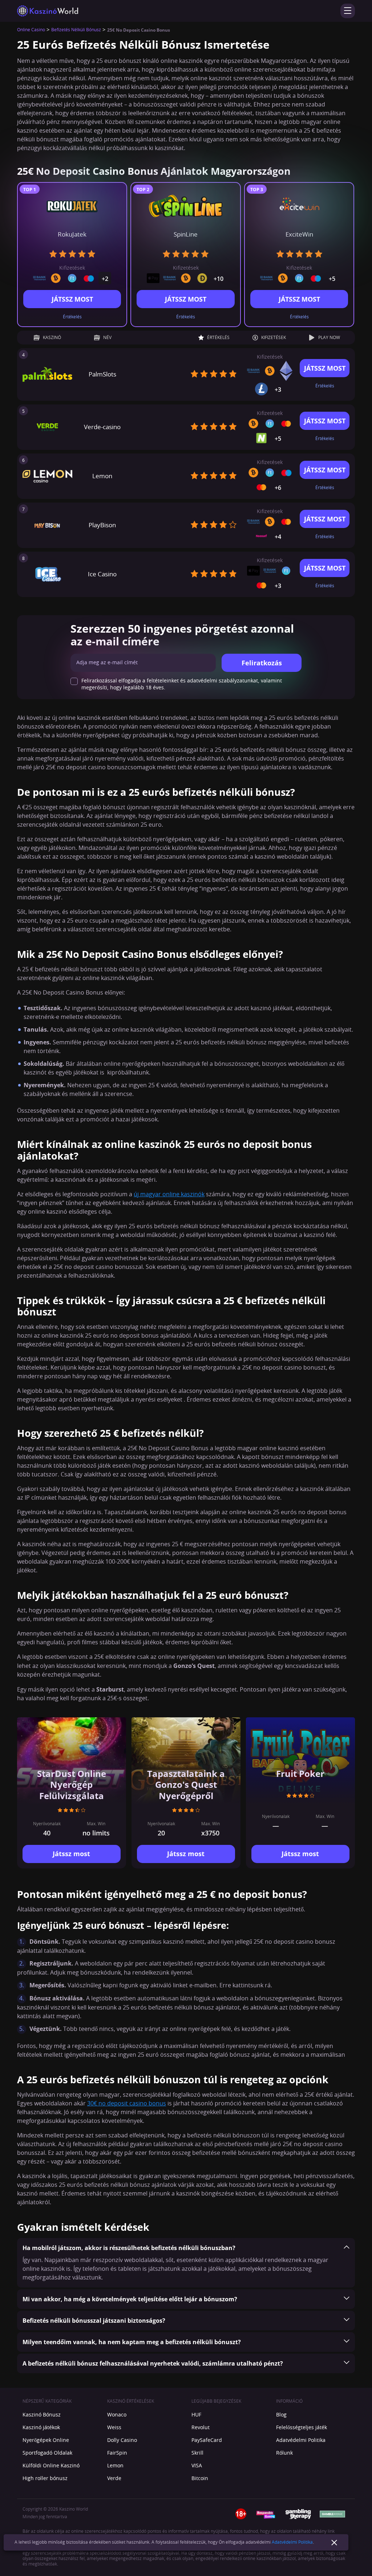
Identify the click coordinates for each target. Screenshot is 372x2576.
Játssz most (71, 1854)
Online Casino (31, 30)
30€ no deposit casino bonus (127, 2104)
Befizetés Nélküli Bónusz (76, 30)
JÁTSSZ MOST (72, 299)
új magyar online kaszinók (169, 1194)
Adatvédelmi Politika (292, 2542)
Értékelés (72, 317)
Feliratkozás (262, 663)
